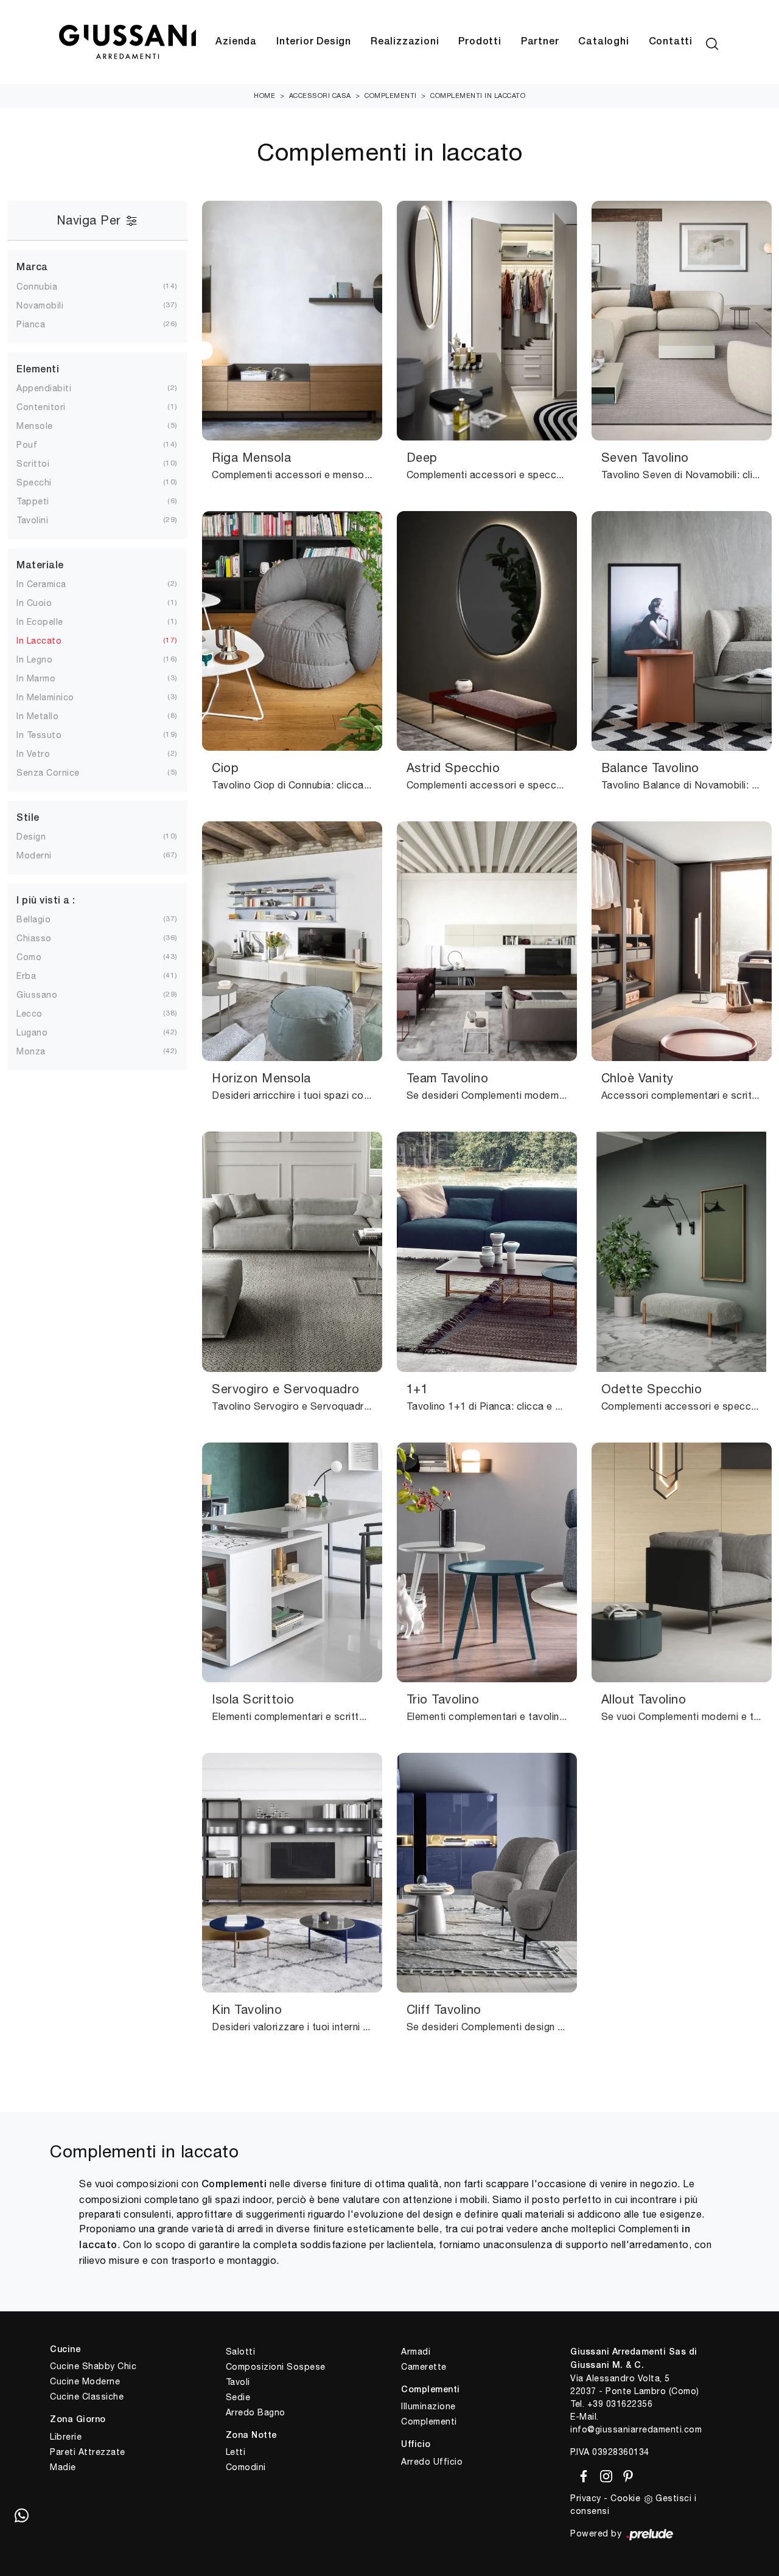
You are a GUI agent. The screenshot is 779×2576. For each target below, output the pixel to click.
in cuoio (34, 603)
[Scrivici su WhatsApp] (21, 2515)
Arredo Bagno (256, 2412)
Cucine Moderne (85, 2381)
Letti (236, 2452)
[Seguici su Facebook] (582, 2474)
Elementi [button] (38, 370)
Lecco (30, 1014)
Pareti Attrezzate (88, 2452)
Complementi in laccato (478, 96)
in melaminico (45, 697)
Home (264, 96)
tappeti (33, 501)
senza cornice (48, 773)
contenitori (41, 407)
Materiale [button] (40, 566)
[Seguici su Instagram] (604, 2474)
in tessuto (39, 735)
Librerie (66, 2437)
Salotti (241, 2351)
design (31, 837)
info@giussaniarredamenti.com (636, 2429)
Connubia (37, 287)
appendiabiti (44, 388)
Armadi (416, 2351)
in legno (34, 660)
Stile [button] (28, 818)
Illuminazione (428, 2406)
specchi (34, 482)
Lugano (32, 1032)
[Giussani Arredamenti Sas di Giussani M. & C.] (127, 42)
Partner (540, 42)
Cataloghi (603, 42)
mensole (35, 426)
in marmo (36, 678)
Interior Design (314, 42)
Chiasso (34, 938)
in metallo (37, 716)
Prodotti (480, 42)
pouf (27, 445)
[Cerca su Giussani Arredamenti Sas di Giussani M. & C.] (712, 42)
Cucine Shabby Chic (93, 2366)
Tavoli (238, 2382)
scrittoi (33, 464)
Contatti (671, 42)
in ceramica (41, 584)
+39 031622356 (620, 2404)
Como (29, 957)
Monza (31, 1051)
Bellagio (33, 919)
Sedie (238, 2397)
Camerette (424, 2367)
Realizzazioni (405, 42)
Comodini (246, 2467)
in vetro (33, 754)
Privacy (586, 2498)
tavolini (32, 520)
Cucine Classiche (87, 2397)
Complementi (391, 96)
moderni (34, 855)
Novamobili (40, 305)
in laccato (39, 641)
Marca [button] (32, 268)
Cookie (625, 2498)
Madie (63, 2467)
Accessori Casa (320, 96)
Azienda (236, 42)
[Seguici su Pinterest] (624, 2474)
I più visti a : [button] (46, 901)
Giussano (37, 995)
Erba (26, 976)
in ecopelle (40, 622)
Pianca (31, 324)
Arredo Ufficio (432, 2462)
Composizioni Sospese (276, 2367)
